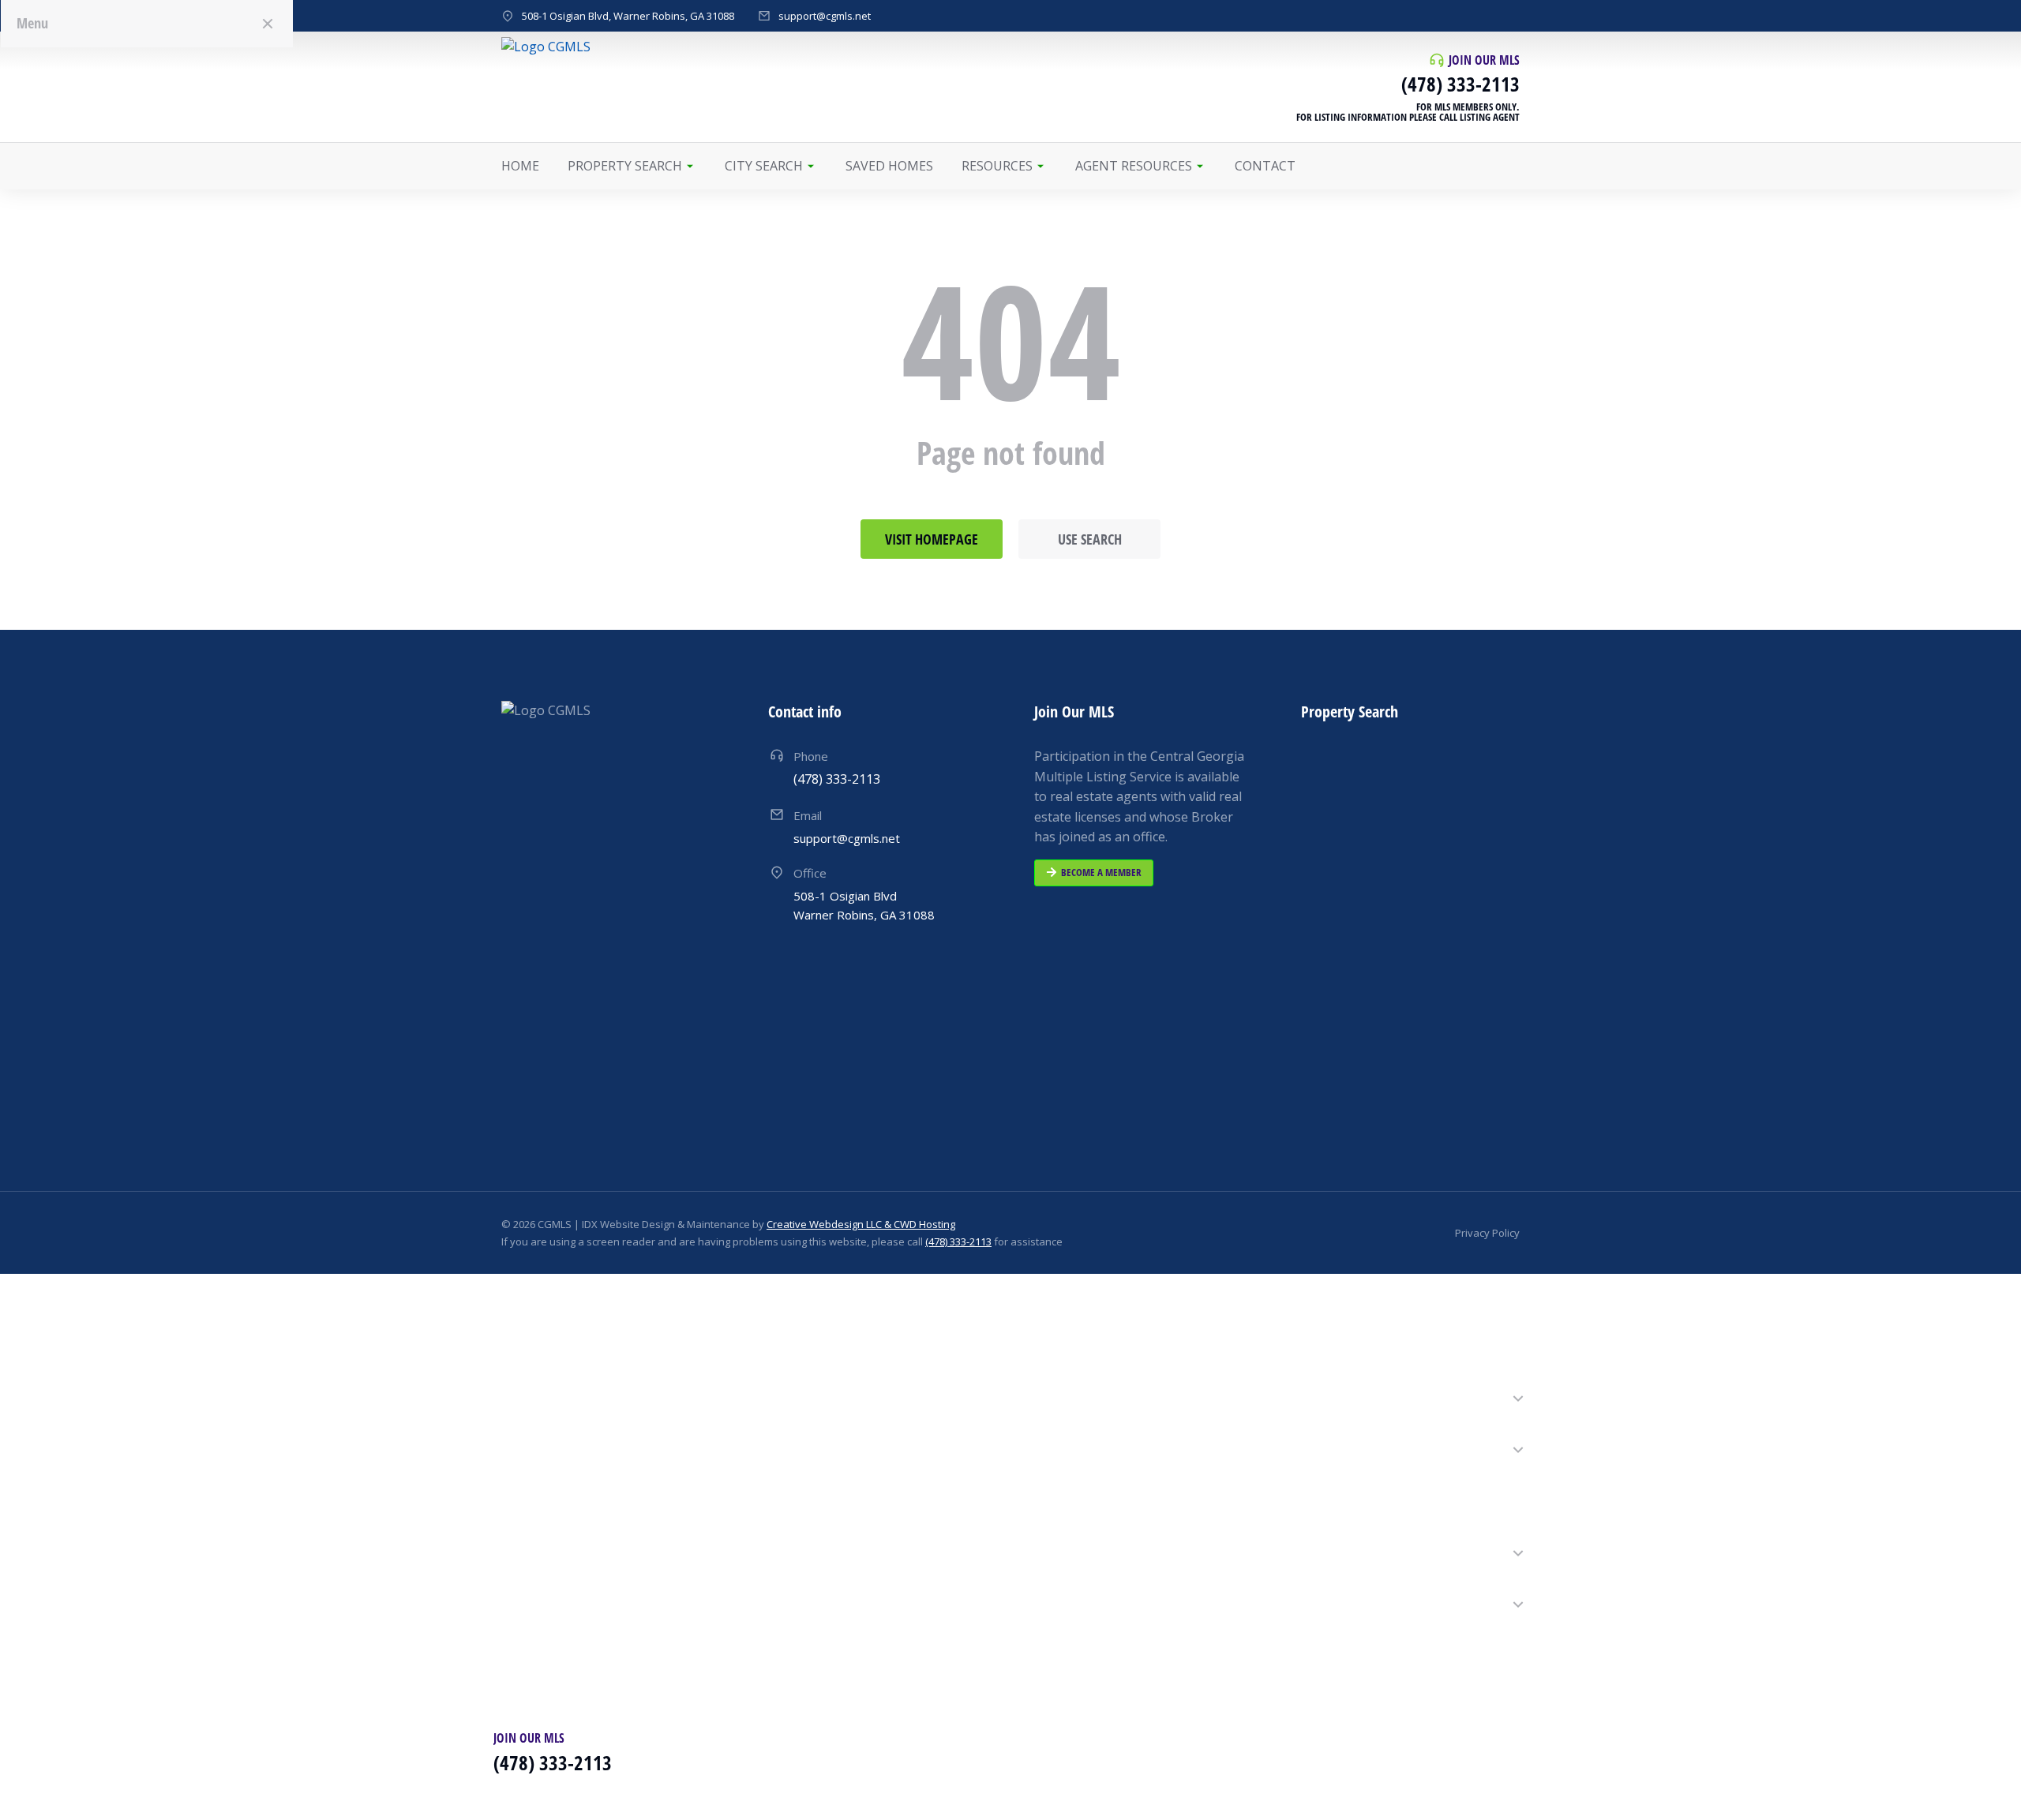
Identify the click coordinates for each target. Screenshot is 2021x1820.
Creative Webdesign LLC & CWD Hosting (861, 1224)
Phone (811, 756)
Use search (1090, 539)
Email (808, 815)
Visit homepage (932, 539)
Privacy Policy (1487, 1233)
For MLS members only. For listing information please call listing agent (1408, 112)
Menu (32, 23)
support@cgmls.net (825, 16)
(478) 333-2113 (1460, 84)
